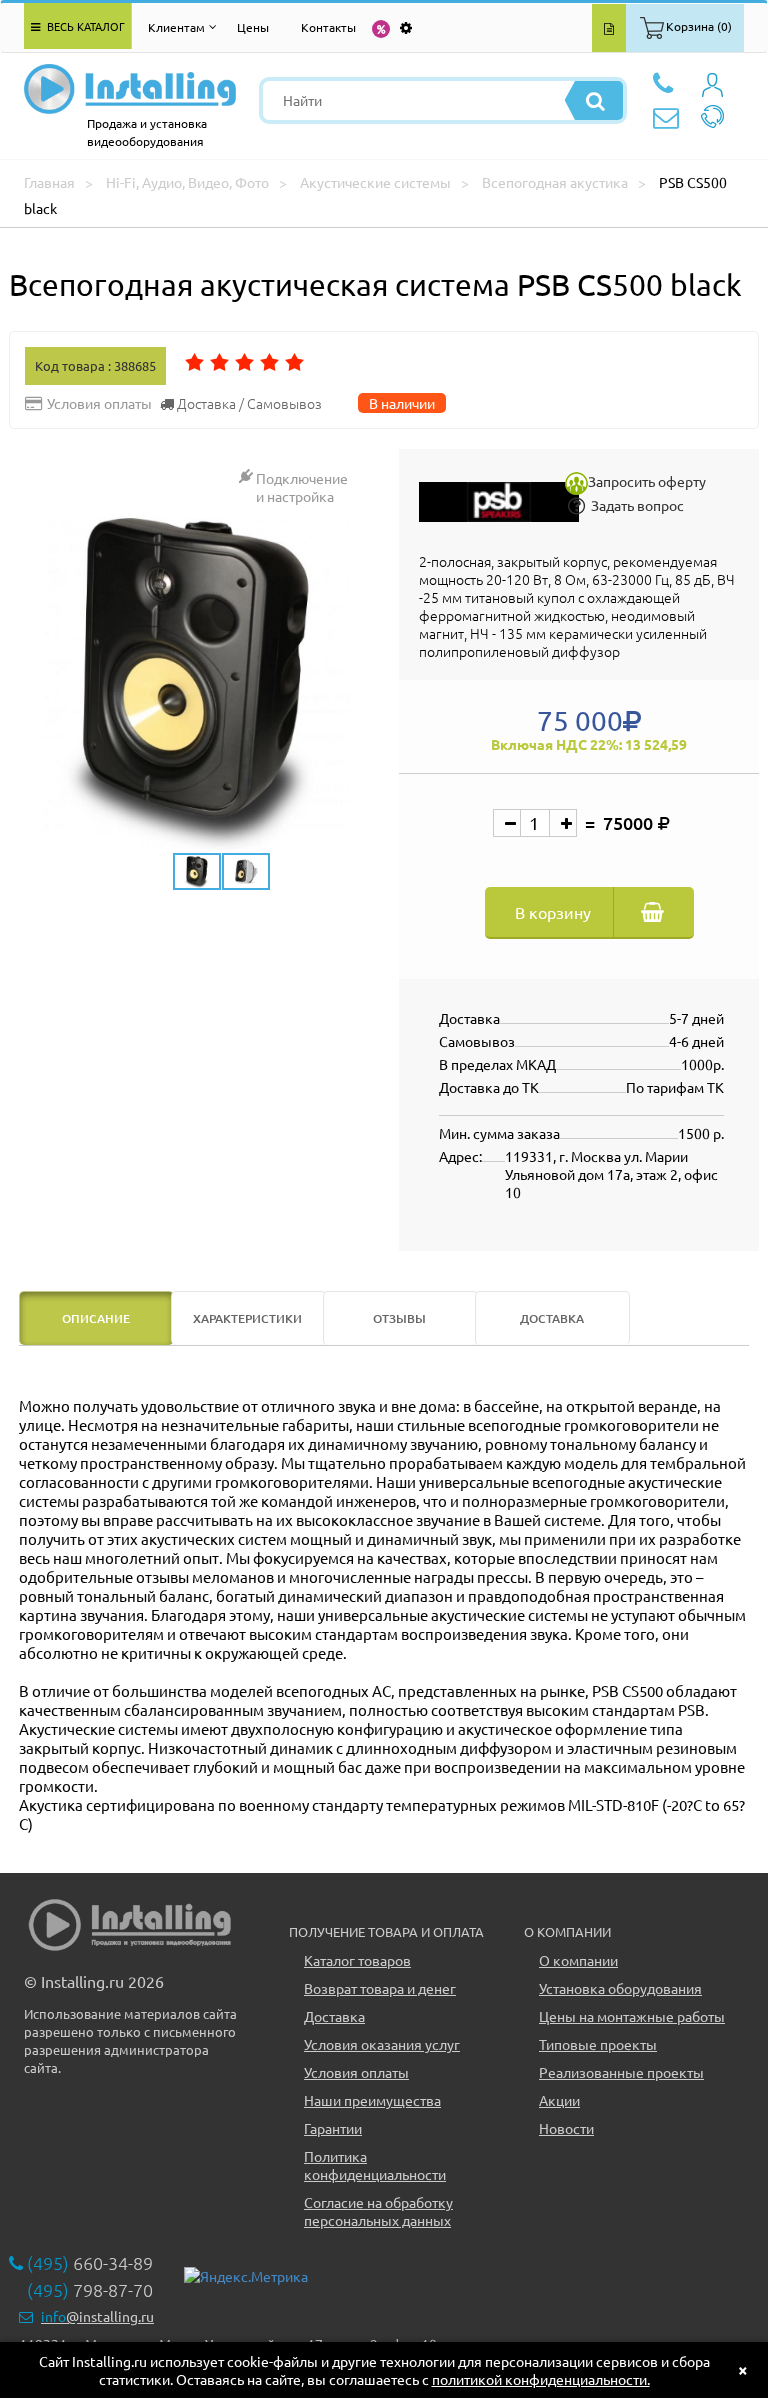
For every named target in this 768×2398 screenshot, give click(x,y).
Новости (566, 2128)
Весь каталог (84, 26)
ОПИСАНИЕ (96, 1318)
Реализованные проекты (621, 2072)
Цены (253, 27)
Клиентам (176, 27)
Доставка (334, 2016)
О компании (578, 1960)
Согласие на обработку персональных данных (378, 2211)
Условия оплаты (356, 2072)
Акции (559, 2100)
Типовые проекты (598, 2044)
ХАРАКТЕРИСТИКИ (247, 1318)
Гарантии (333, 2128)
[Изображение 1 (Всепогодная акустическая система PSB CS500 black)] (196, 677)
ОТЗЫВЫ (399, 1318)
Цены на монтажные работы (632, 2016)
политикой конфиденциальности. (541, 2379)
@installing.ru (97, 2316)
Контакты (328, 27)
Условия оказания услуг (382, 2044)
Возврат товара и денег (380, 1988)
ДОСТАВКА (552, 1318)
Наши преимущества (372, 2100)
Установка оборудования (620, 1988)
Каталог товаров (357, 1960)
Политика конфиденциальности (375, 2165)
